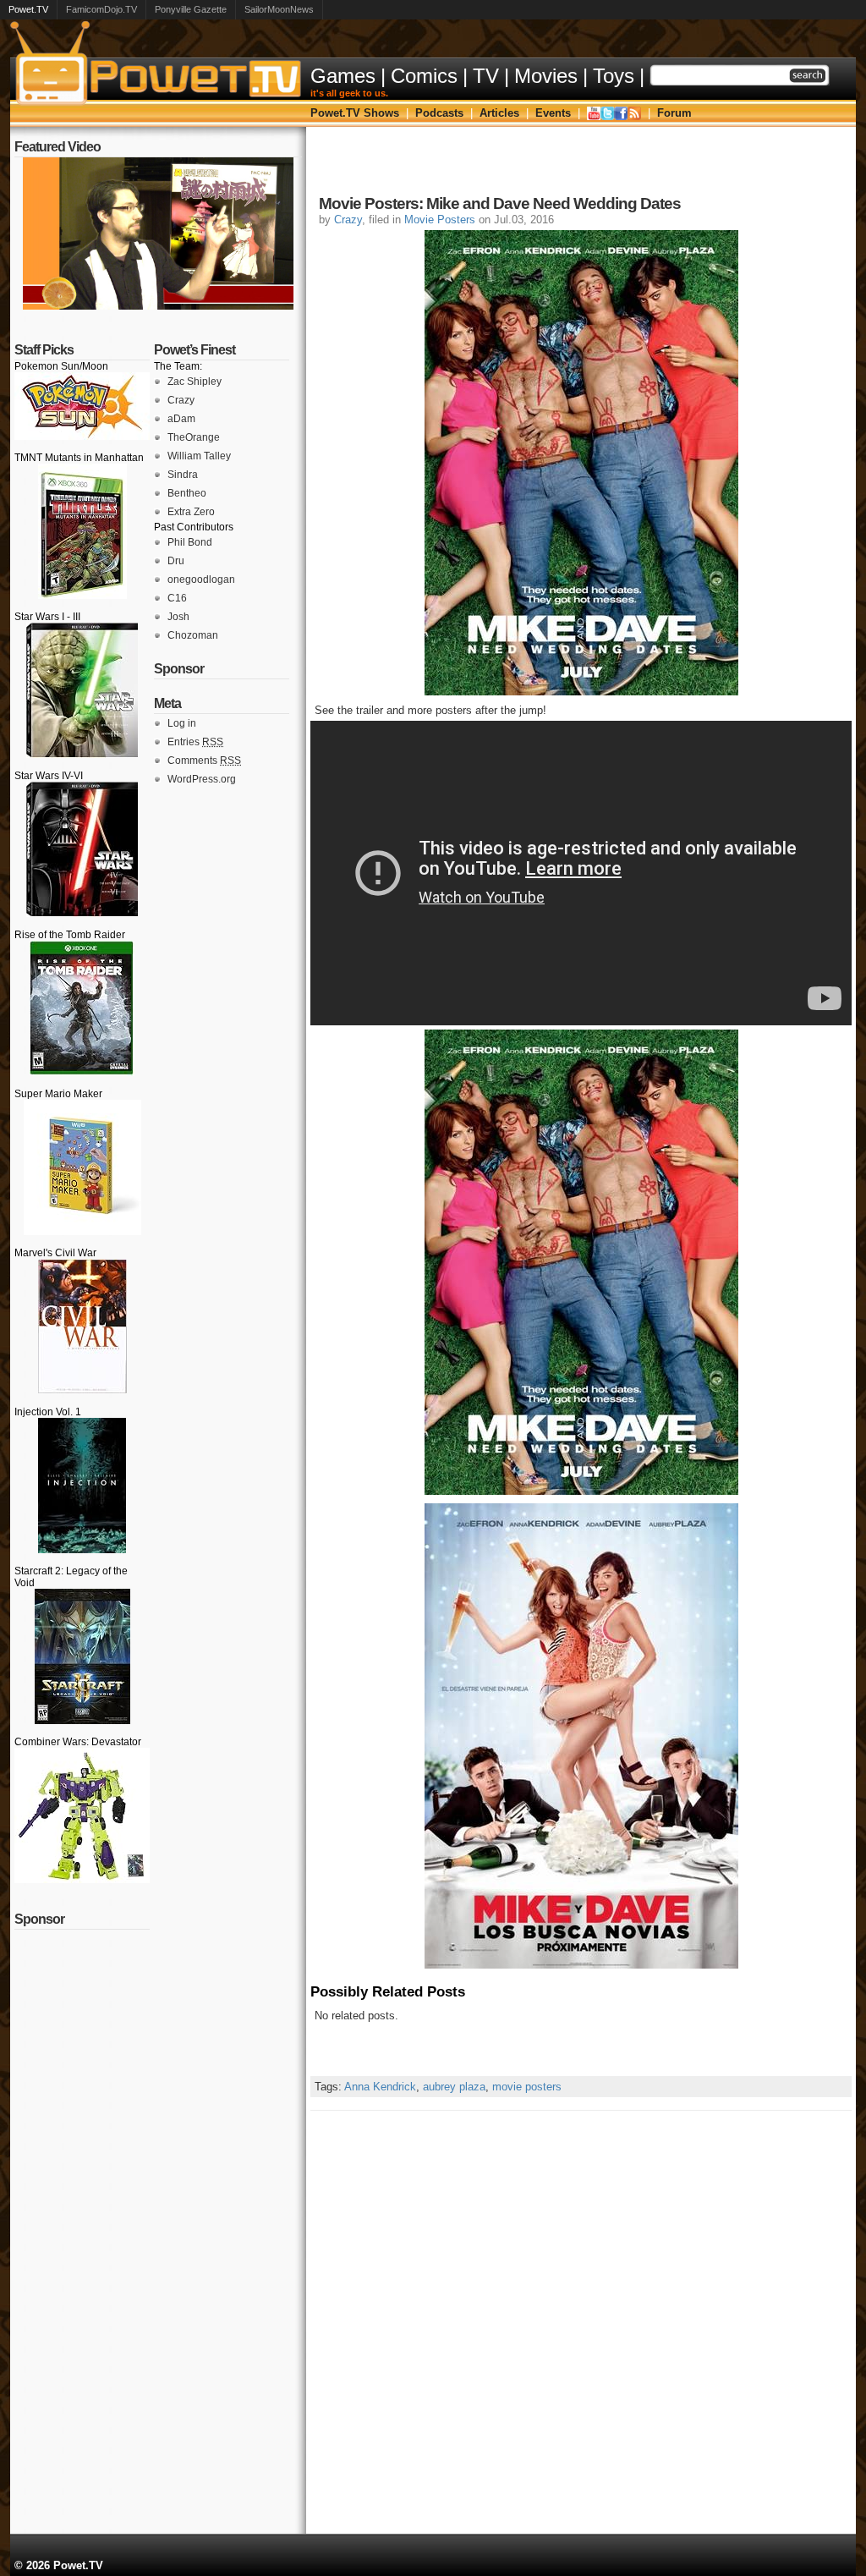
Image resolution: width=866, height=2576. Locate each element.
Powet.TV (28, 9)
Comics (424, 76)
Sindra (183, 475)
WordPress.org (202, 779)
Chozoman (193, 635)
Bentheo (187, 493)
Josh (178, 617)
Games (343, 76)
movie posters (527, 2087)
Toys (614, 76)
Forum (674, 113)
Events (553, 113)
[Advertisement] (581, 165)
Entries (195, 742)
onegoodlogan (201, 579)
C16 (177, 598)
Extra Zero (191, 512)
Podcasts (439, 113)
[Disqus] (581, 2322)
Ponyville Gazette (191, 9)
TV (486, 76)
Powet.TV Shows (355, 113)
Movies (546, 76)
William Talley (199, 456)
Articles (499, 113)
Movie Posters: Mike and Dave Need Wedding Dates (500, 203)
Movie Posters (440, 220)
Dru (176, 561)
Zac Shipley (195, 382)
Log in (182, 723)
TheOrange (194, 437)
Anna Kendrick (380, 2087)
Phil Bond (190, 542)
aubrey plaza (454, 2087)
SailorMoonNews (279, 9)
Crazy (181, 400)
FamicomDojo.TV (101, 9)
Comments (204, 761)
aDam (181, 419)
